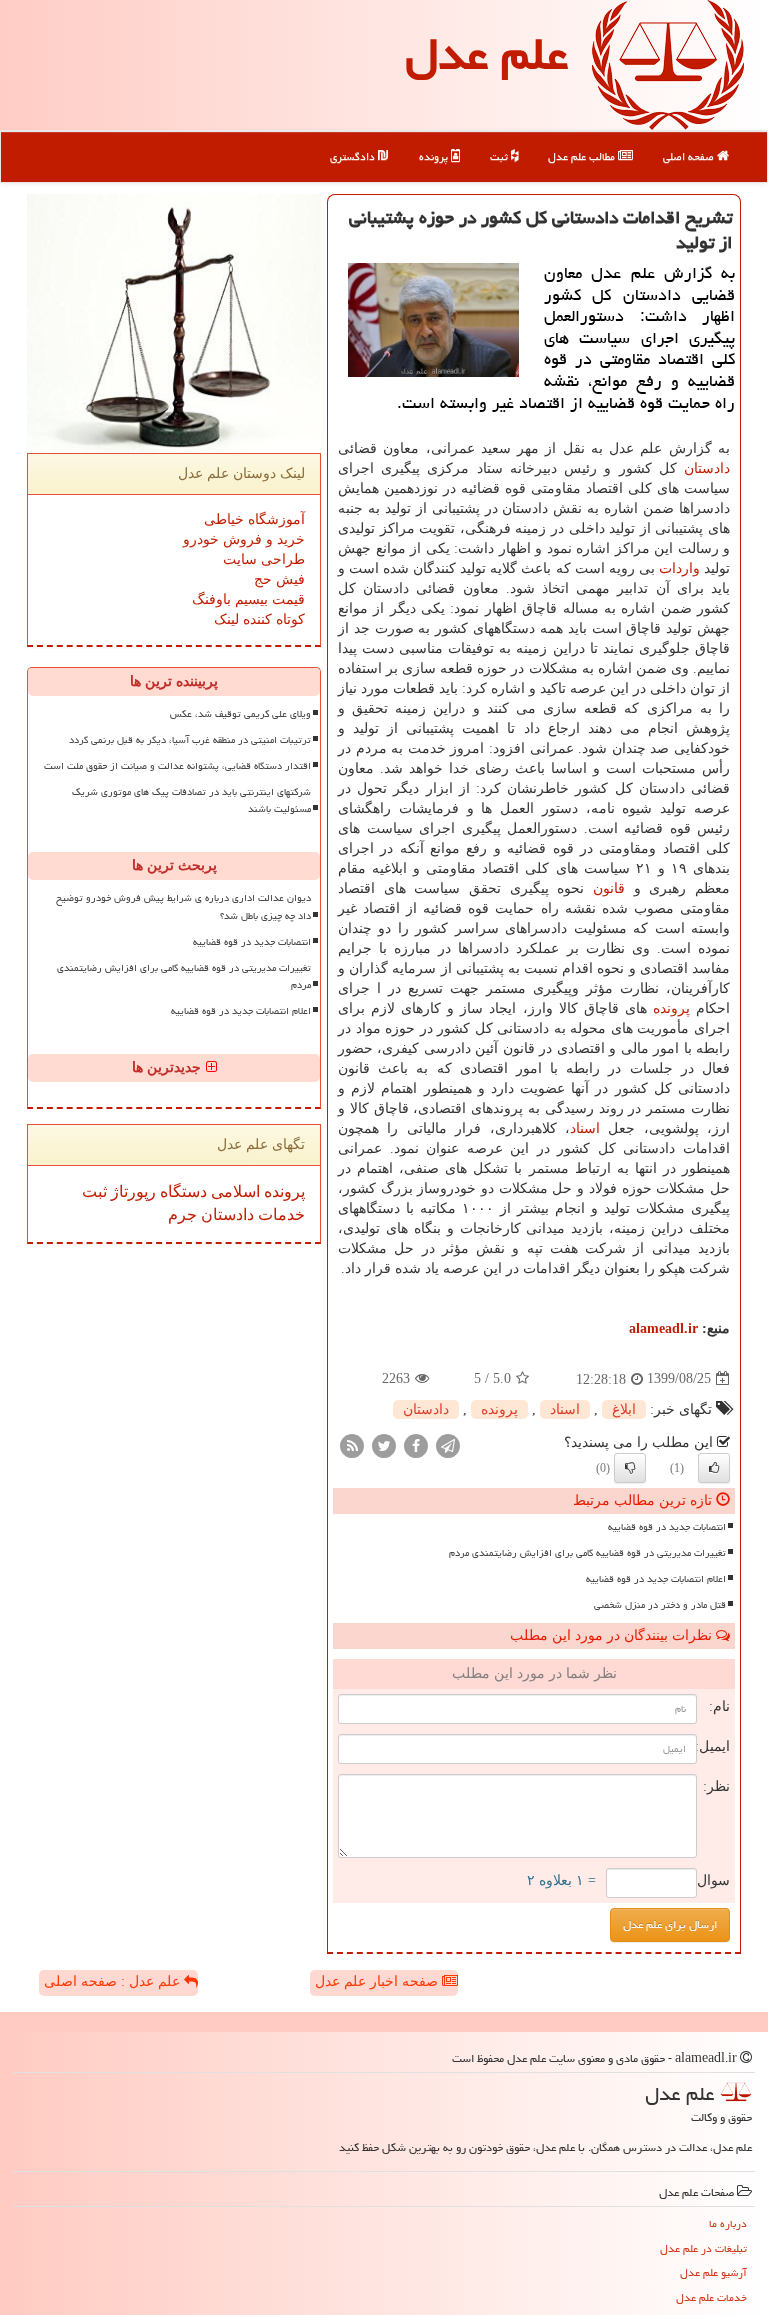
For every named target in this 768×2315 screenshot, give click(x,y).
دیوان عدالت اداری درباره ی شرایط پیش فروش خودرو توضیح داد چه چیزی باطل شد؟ (183, 906)
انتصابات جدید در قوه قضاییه (667, 1527)
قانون (609, 888)
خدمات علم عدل (711, 2297)
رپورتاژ (131, 1191)
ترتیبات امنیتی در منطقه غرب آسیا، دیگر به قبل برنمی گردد (190, 740)
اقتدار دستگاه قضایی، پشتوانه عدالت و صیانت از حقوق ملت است (177, 766)
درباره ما (728, 2223)
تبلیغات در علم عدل (703, 2248)
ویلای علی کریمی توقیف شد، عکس (240, 714)
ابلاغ (624, 1409)
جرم (182, 1214)
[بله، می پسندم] (714, 1468)
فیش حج (279, 579)
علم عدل (486, 54)
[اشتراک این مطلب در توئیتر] (384, 1444)
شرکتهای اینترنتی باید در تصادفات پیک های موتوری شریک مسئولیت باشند (191, 800)
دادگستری (354, 156)
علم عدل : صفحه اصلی (114, 1981)
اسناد (585, 1128)
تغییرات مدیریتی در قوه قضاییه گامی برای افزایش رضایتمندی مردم (587, 1553)
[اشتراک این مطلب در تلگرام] (448, 1444)
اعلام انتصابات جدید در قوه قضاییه (656, 1579)
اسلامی (233, 1191)
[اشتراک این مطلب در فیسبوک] (416, 1444)
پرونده (435, 156)
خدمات (279, 1214)
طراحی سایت (264, 559)
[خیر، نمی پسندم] (630, 1468)
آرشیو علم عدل (713, 2272)
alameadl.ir (663, 1328)
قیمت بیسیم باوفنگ (248, 599)
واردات (679, 568)
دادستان (707, 468)
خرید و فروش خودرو (244, 539)
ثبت (500, 156)
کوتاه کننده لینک (259, 619)
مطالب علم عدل (583, 156)
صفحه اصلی (690, 156)
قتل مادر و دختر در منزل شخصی (660, 1605)
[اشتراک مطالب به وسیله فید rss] (352, 1444)
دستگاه (181, 1191)
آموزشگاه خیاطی (254, 519)
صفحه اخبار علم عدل (378, 1981)
